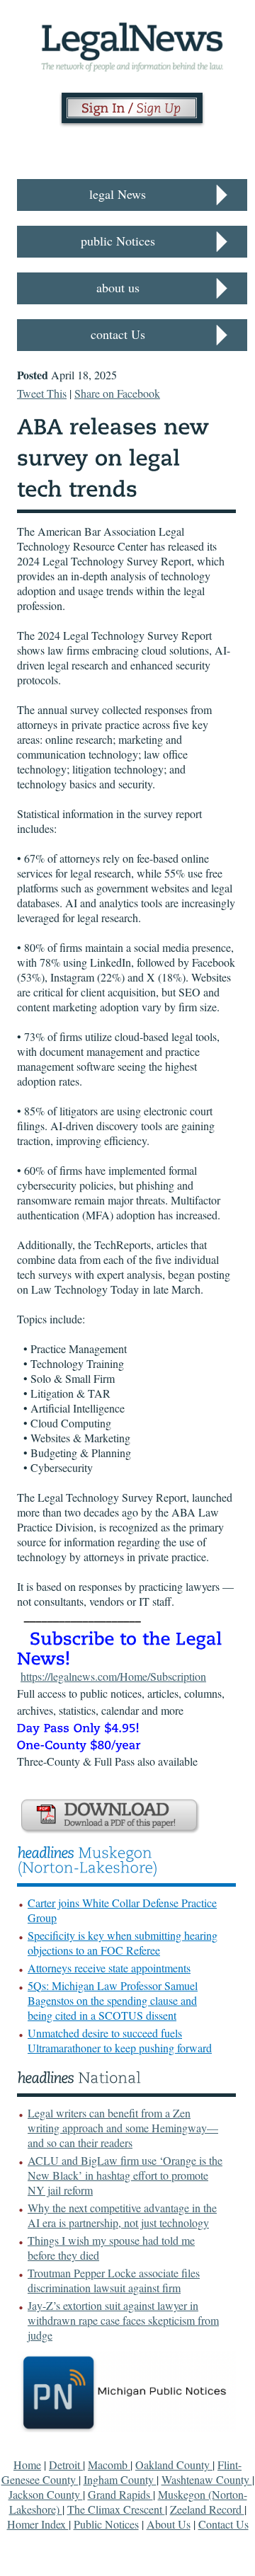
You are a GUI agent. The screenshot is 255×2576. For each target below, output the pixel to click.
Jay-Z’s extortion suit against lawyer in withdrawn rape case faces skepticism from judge (123, 2320)
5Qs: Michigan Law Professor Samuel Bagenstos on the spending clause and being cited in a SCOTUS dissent (113, 2000)
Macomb (109, 2465)
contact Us (118, 334)
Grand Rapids (120, 2494)
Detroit (66, 2465)
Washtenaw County (207, 2479)
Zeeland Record (207, 2509)
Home (27, 2465)
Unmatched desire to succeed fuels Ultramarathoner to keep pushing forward (120, 2040)
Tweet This (42, 393)
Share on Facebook (117, 393)
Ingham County (120, 2479)
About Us (169, 2524)
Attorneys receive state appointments (109, 1968)
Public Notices (106, 2524)
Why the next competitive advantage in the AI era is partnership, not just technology (122, 2215)
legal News (118, 194)
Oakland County (174, 2465)
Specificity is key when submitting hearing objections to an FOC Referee (123, 1943)
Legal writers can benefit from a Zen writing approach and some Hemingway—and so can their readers (123, 2128)
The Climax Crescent (116, 2509)
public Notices (118, 241)
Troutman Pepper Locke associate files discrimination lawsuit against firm (114, 2280)
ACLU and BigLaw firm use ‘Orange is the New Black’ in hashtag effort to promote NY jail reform (125, 2175)
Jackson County (46, 2494)
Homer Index (38, 2524)
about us (118, 287)
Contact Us (223, 2524)
